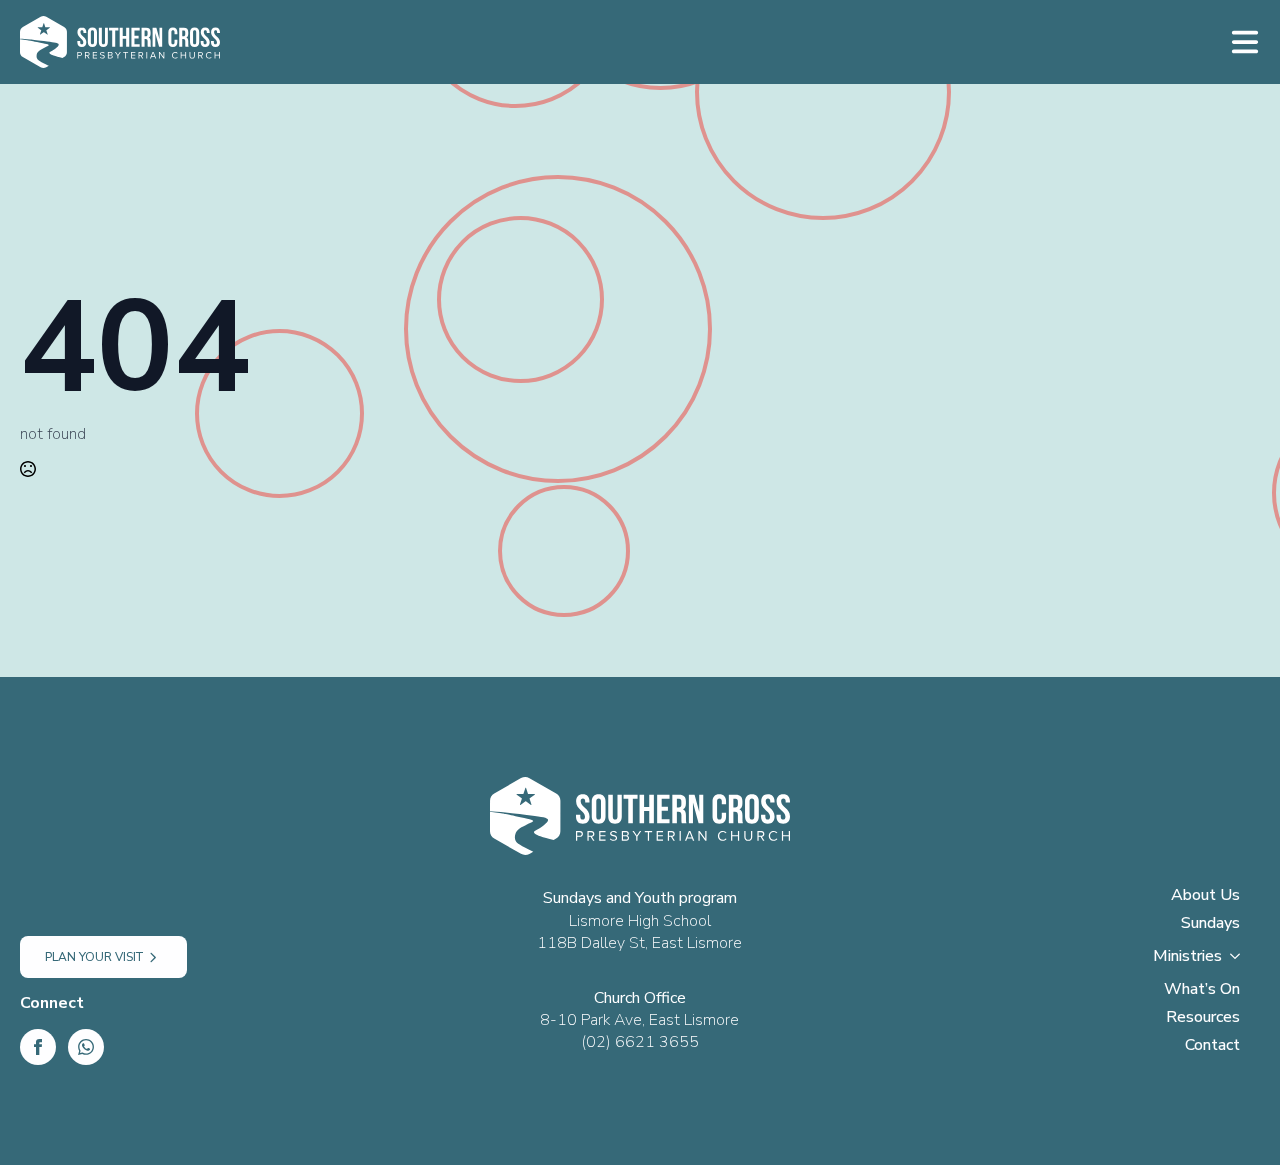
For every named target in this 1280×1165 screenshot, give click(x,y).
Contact (1212, 1046)
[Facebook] (38, 1047)
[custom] (86, 1047)
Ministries (1187, 957)
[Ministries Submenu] (1241, 962)
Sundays (1210, 924)
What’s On (1202, 990)
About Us (1205, 896)
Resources (1203, 1018)
